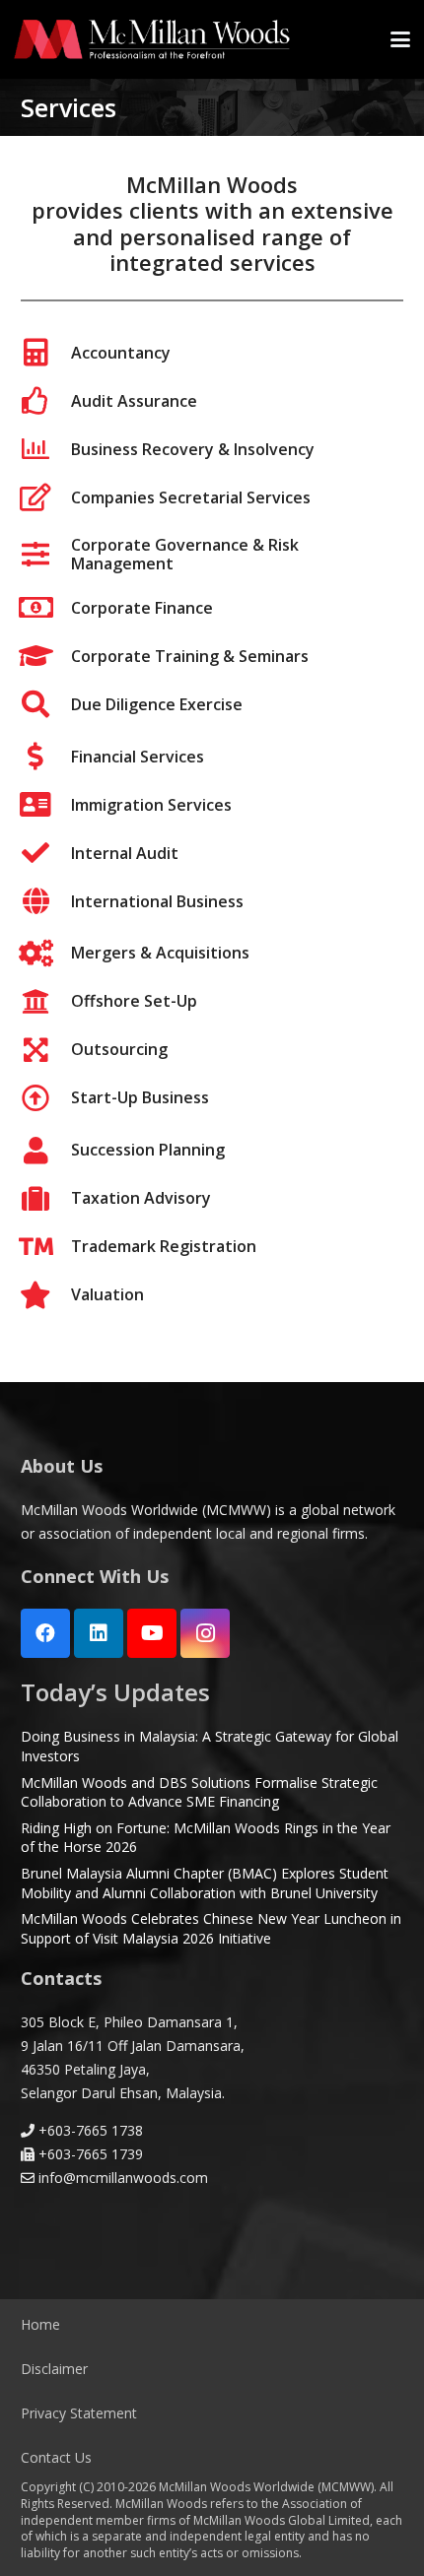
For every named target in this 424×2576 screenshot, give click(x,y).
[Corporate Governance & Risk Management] (46, 555)
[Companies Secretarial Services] (46, 497)
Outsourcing (119, 1049)
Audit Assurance (134, 401)
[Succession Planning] (46, 1151)
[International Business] (46, 901)
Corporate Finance (142, 608)
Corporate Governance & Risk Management (185, 554)
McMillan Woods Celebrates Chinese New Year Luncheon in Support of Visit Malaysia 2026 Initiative (211, 1928)
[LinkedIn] (99, 1633)
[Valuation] (46, 1295)
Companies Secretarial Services (191, 497)
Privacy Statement (79, 2413)
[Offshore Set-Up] (46, 1002)
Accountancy (121, 353)
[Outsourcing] (46, 1050)
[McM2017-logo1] (152, 39)
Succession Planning (148, 1150)
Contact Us (56, 2457)
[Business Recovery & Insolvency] (46, 449)
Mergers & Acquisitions (160, 953)
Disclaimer (54, 2369)
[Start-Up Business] (46, 1098)
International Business (157, 901)
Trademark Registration (164, 1246)
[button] (400, 39)
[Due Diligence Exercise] (46, 704)
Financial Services (138, 757)
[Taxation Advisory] (46, 1199)
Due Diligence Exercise (157, 704)
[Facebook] (45, 1633)
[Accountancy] (46, 353)
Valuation (107, 1294)
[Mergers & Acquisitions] (46, 954)
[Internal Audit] (46, 853)
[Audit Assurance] (46, 401)
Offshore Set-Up (134, 1001)
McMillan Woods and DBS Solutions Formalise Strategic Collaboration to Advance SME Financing (199, 1792)
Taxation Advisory (141, 1198)
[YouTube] (152, 1633)
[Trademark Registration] (46, 1247)
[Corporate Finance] (46, 608)
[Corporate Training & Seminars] (46, 656)
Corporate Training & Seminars (190, 656)
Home (40, 2324)
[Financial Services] (46, 757)
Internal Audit (125, 853)
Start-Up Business (140, 1097)
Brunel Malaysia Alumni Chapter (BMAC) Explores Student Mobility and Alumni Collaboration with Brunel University (205, 1883)
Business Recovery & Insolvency (193, 449)
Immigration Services (151, 805)
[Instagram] (205, 1633)
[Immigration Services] (46, 805)
